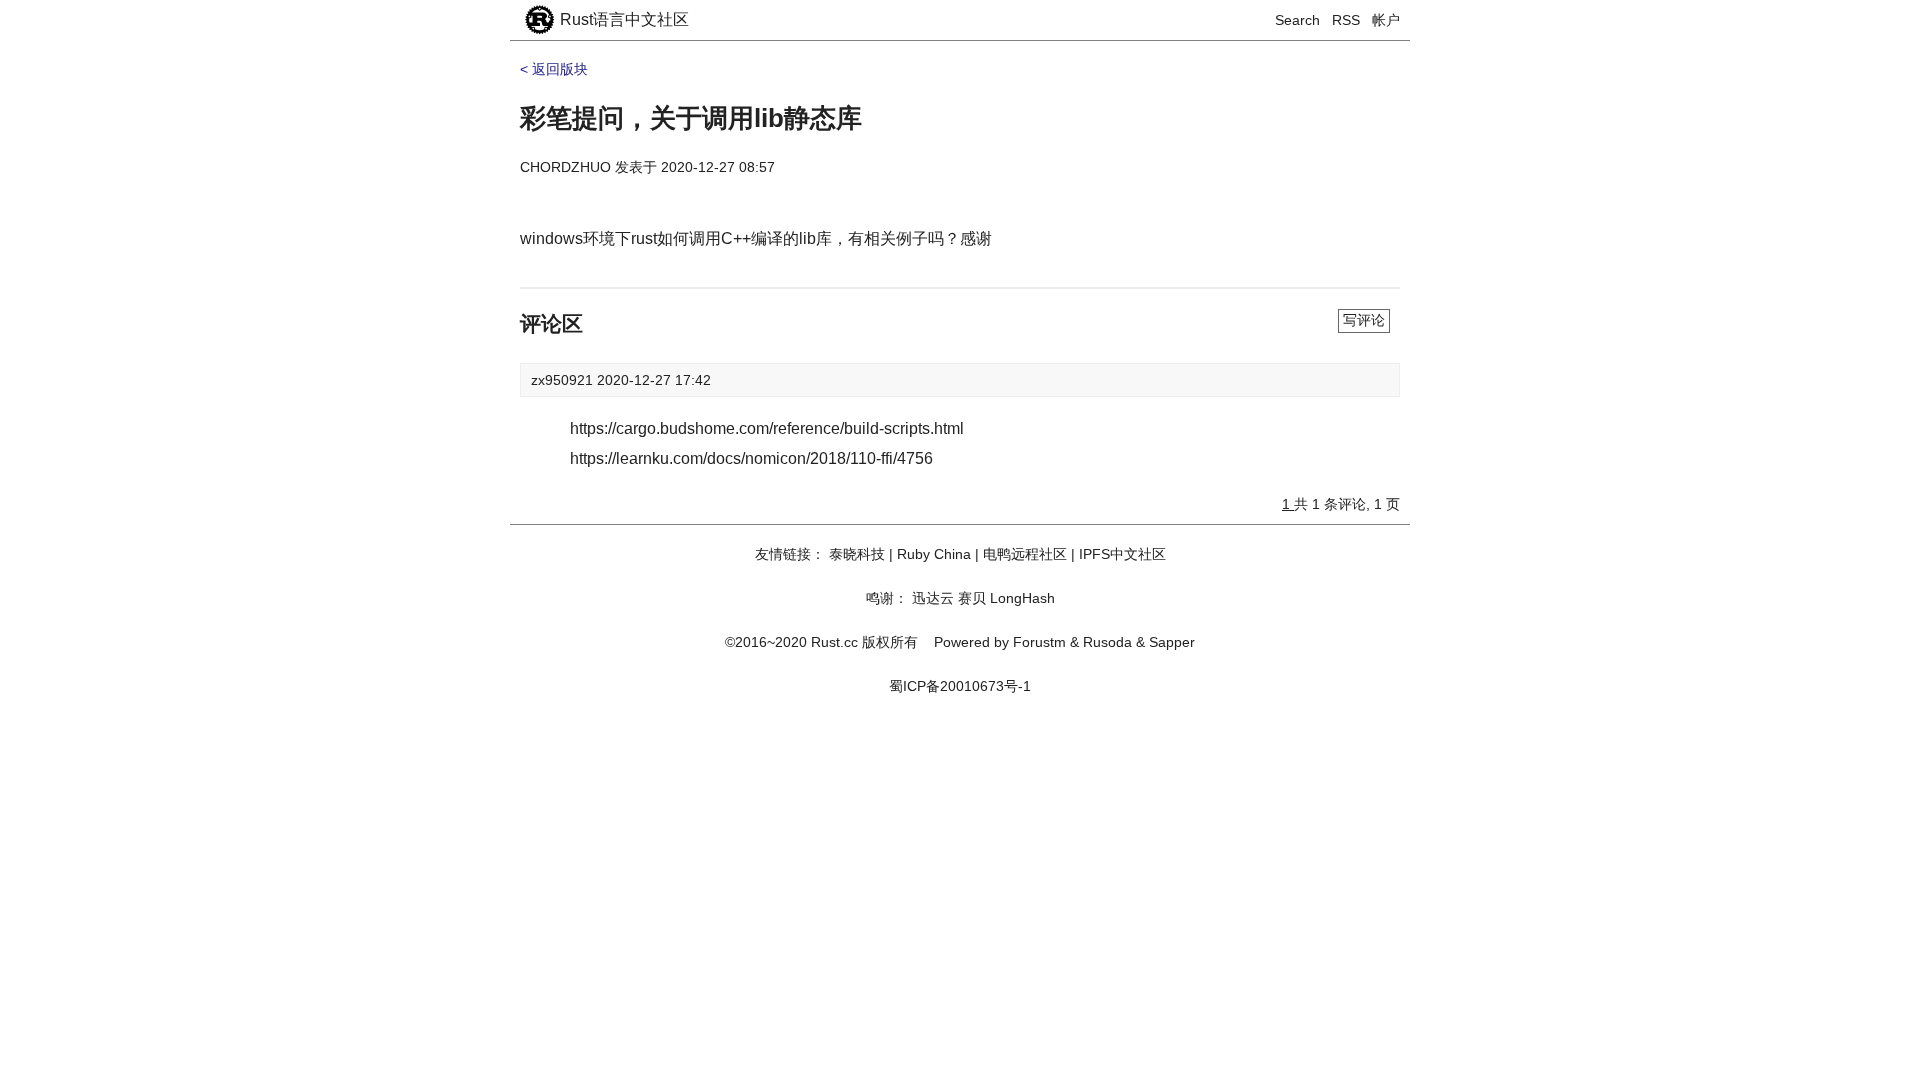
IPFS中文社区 (1122, 554)
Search (1297, 20)
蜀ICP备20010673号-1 (960, 686)
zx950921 (564, 380)
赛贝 (972, 598)
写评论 (1364, 320)
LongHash (1022, 598)
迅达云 (933, 598)
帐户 (1386, 20)
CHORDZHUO (565, 167)
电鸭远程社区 (1025, 554)
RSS (1346, 20)
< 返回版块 (554, 69)
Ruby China (934, 554)
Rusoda (1107, 642)
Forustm (1039, 642)
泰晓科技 (857, 554)
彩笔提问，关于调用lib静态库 (691, 118)
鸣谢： (887, 598)
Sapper (1172, 642)
